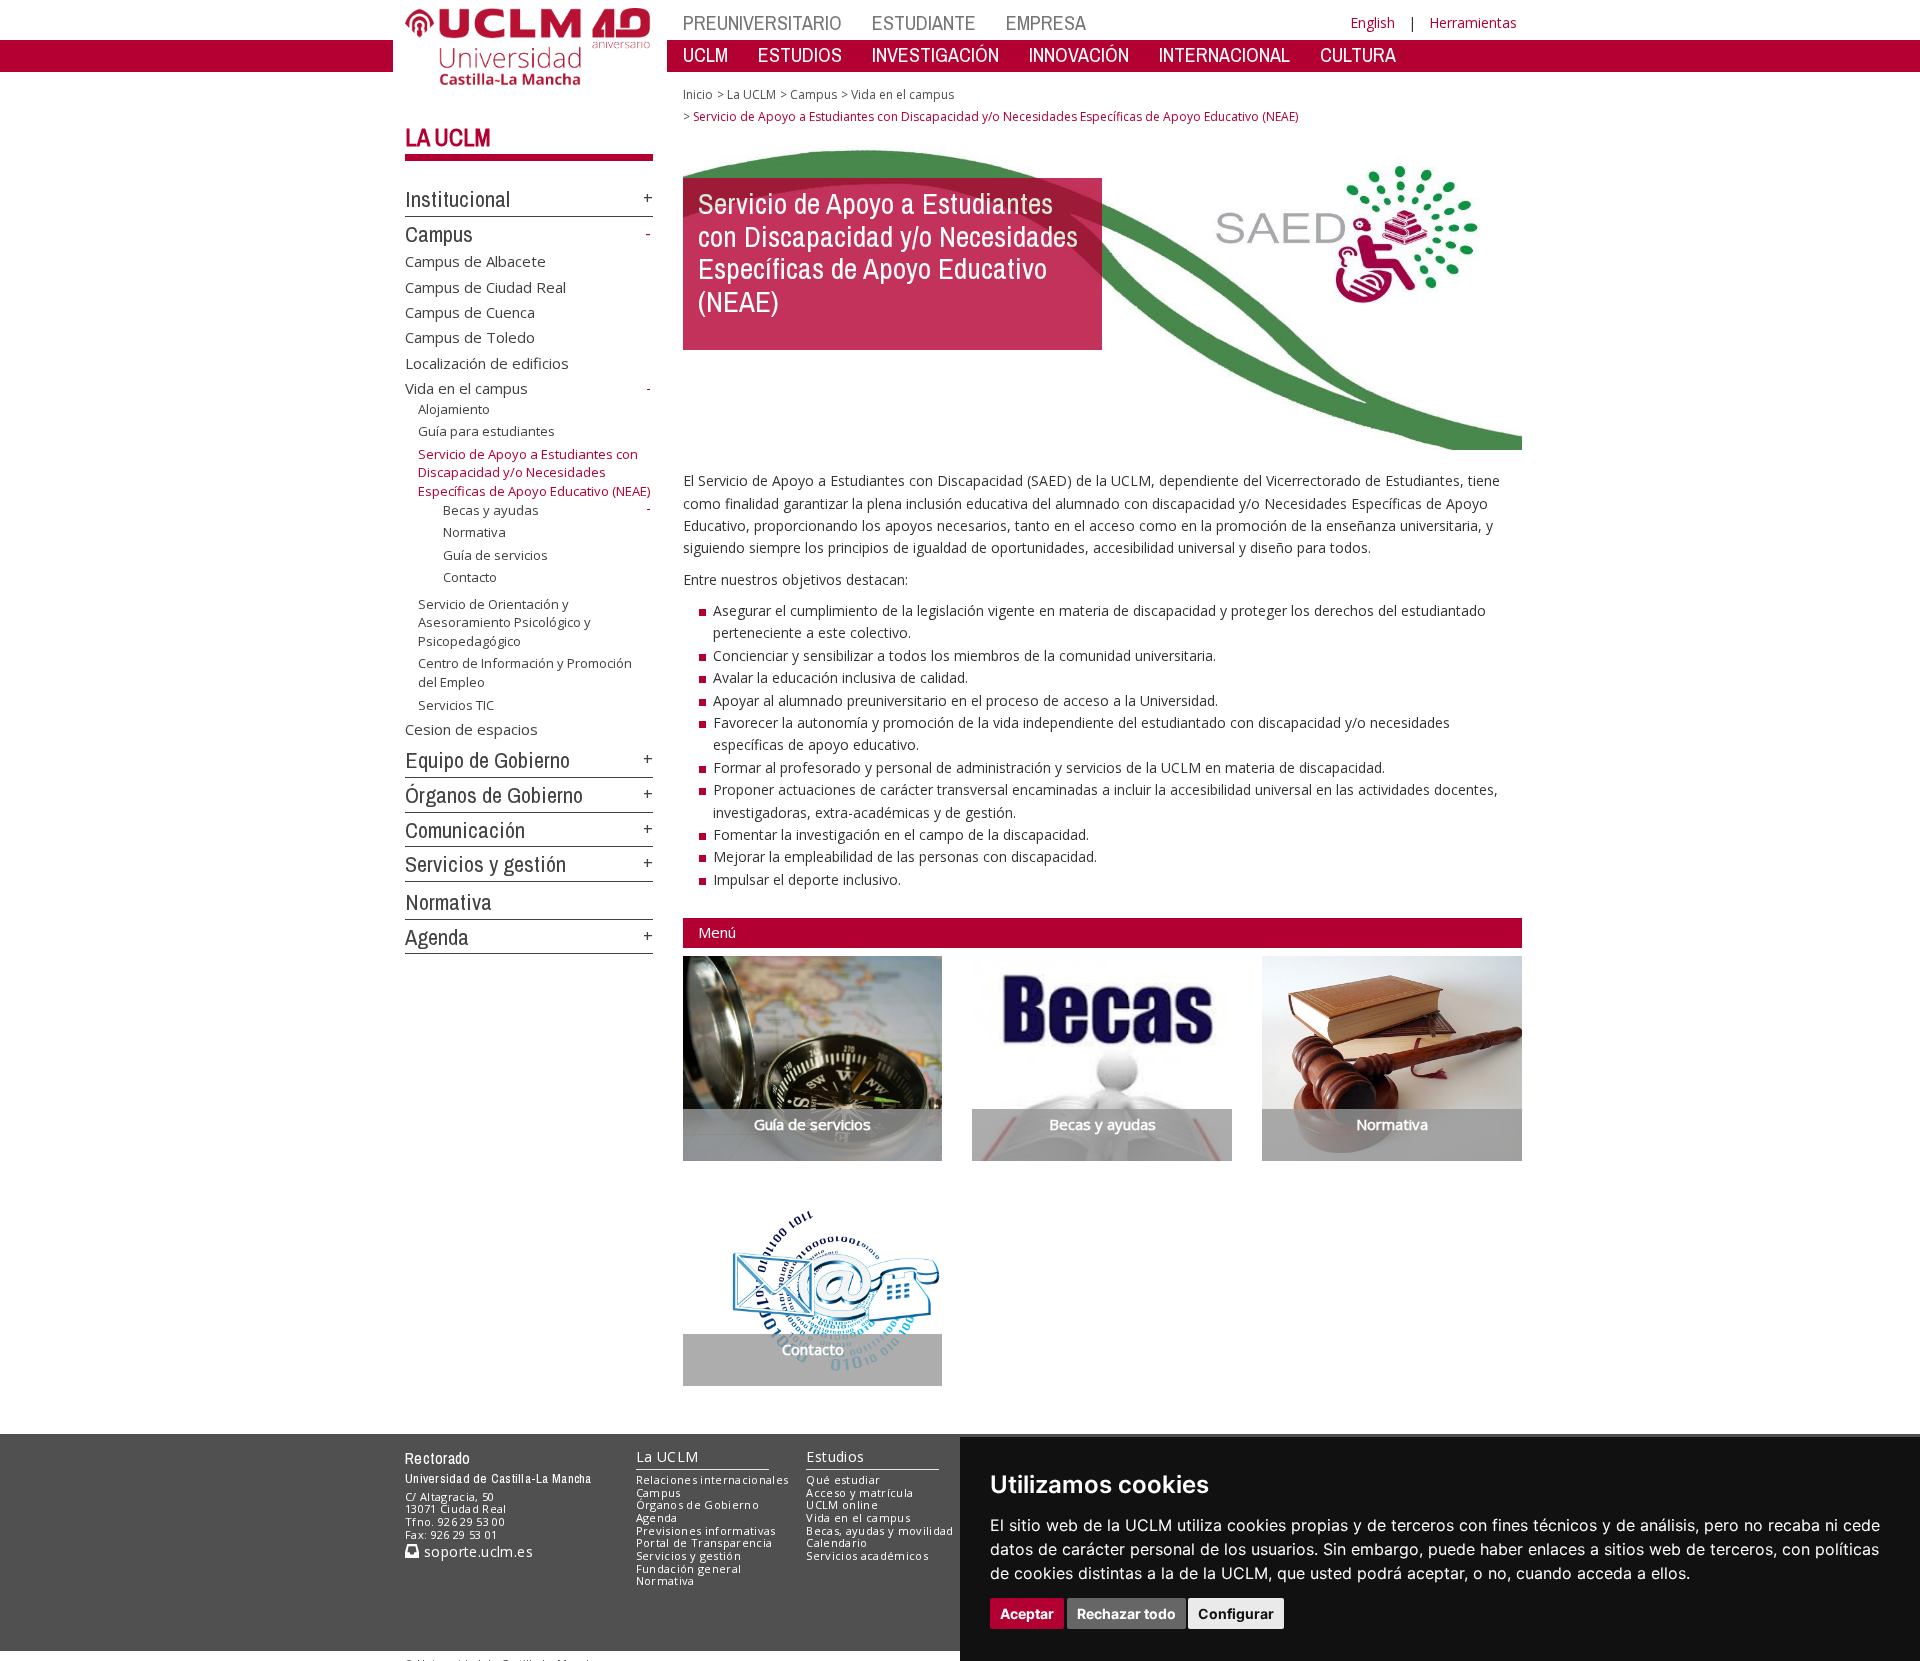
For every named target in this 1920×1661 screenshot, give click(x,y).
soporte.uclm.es (476, 1551)
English (1372, 22)
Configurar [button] (1236, 1613)
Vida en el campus (466, 388)
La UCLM (448, 137)
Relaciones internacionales (712, 1479)
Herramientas (1473, 22)
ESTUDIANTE (924, 22)
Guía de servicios (495, 555)
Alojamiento (454, 409)
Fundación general (689, 1568)
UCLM (705, 54)
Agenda (437, 937)
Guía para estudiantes (486, 431)
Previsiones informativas (706, 1530)
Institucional (457, 199)
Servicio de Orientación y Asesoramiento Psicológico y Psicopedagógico (504, 622)
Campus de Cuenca (470, 312)
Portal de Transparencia (704, 1542)
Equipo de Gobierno (487, 760)
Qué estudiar (843, 1479)
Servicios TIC (456, 704)
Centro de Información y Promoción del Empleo (525, 672)
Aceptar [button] (1027, 1613)
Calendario (836, 1542)
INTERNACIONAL (1224, 54)
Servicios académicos (867, 1555)
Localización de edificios (487, 362)
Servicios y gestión (485, 864)
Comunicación (465, 830)
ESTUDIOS (800, 54)
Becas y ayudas (491, 509)
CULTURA (1358, 54)
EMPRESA (1046, 22)
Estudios (835, 1456)
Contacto (470, 577)
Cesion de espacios (471, 728)
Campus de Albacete (475, 261)
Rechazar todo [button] (1126, 1613)
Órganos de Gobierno (494, 795)
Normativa (474, 532)
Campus (439, 234)
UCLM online (842, 1504)
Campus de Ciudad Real (485, 286)
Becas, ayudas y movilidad (879, 1530)
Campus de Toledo (470, 337)
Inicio (698, 94)
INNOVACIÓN (1079, 54)
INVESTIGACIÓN (935, 54)
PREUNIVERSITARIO (762, 22)
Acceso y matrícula (859, 1492)
